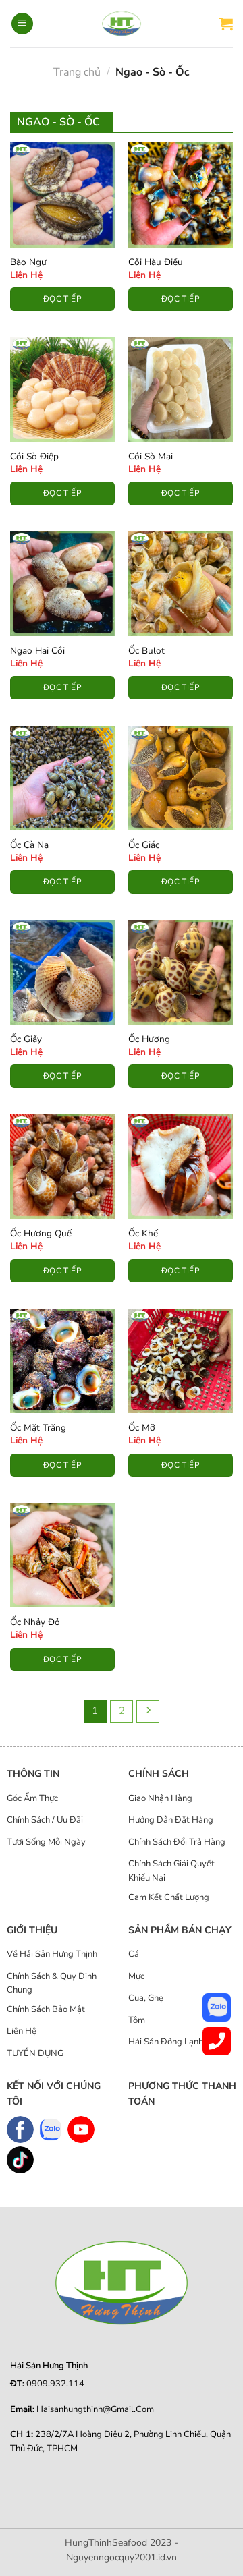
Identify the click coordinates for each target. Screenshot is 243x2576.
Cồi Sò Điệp (34, 457)
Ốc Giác (144, 845)
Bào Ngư (28, 262)
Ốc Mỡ (142, 1428)
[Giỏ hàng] (226, 24)
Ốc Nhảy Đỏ (35, 1622)
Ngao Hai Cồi (37, 651)
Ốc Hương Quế (41, 1234)
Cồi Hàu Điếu (156, 262)
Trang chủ (77, 72)
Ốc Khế (143, 1234)
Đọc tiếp (62, 299)
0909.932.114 (55, 2384)
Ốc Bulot (146, 651)
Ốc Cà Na (29, 845)
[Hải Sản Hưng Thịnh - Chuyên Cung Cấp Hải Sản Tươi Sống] (122, 24)
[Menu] (22, 24)
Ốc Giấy (26, 1039)
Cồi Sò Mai (151, 457)
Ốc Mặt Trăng (38, 1428)
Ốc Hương (149, 1039)
